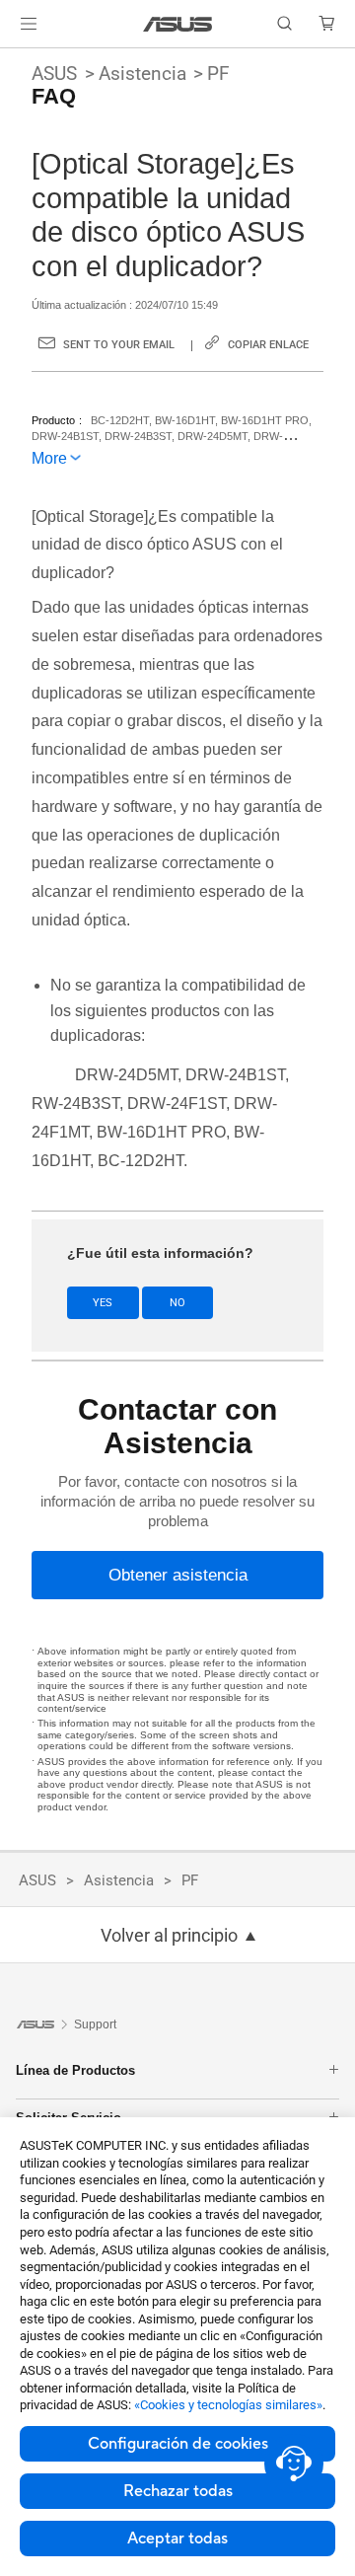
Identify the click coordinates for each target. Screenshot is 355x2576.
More (49, 458)
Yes (103, 1303)
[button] (29, 24)
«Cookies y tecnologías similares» (228, 2405)
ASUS (54, 74)
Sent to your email (119, 345)
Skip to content (12, 61)
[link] (178, 24)
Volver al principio (169, 1936)
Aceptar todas (177, 2539)
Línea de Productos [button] (75, 2070)
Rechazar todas (178, 2491)
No (177, 1303)
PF (218, 74)
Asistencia (142, 74)
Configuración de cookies (178, 2444)
